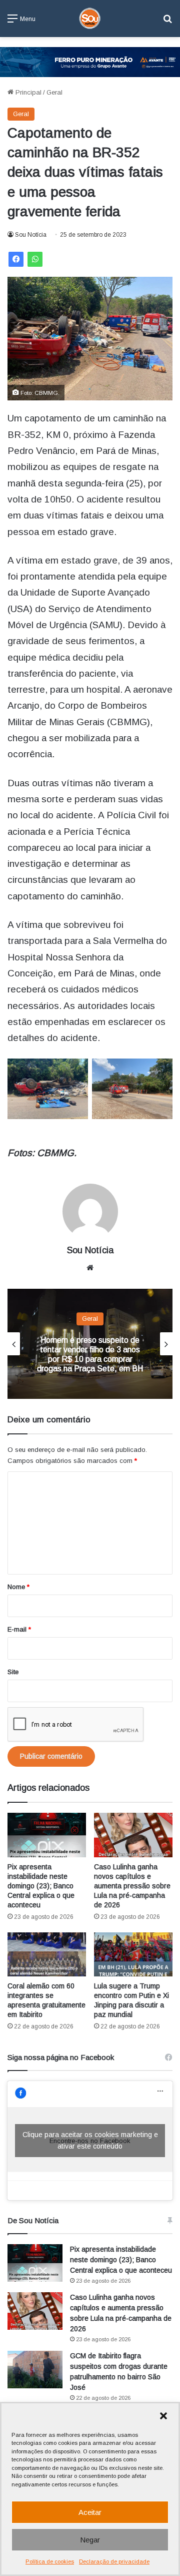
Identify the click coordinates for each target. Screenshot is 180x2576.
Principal (27, 92)
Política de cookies (50, 2561)
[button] (163, 2416)
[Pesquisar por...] (167, 22)
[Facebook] (16, 259)
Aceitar (90, 2512)
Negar (90, 2540)
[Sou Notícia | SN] (90, 19)
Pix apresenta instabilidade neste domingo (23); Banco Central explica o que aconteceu (41, 1886)
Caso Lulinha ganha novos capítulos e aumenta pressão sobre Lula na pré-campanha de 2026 (132, 1886)
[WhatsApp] (35, 259)
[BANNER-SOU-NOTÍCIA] (90, 61)
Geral (54, 92)
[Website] (90, 1268)
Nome (18, 1587)
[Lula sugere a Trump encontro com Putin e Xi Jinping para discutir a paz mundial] (133, 1955)
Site (13, 1672)
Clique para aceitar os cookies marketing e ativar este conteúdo (90, 2140)
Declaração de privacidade (114, 2561)
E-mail (19, 1629)
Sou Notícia (31, 235)
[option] (90, 1344)
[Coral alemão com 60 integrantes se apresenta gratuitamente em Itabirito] (47, 1955)
